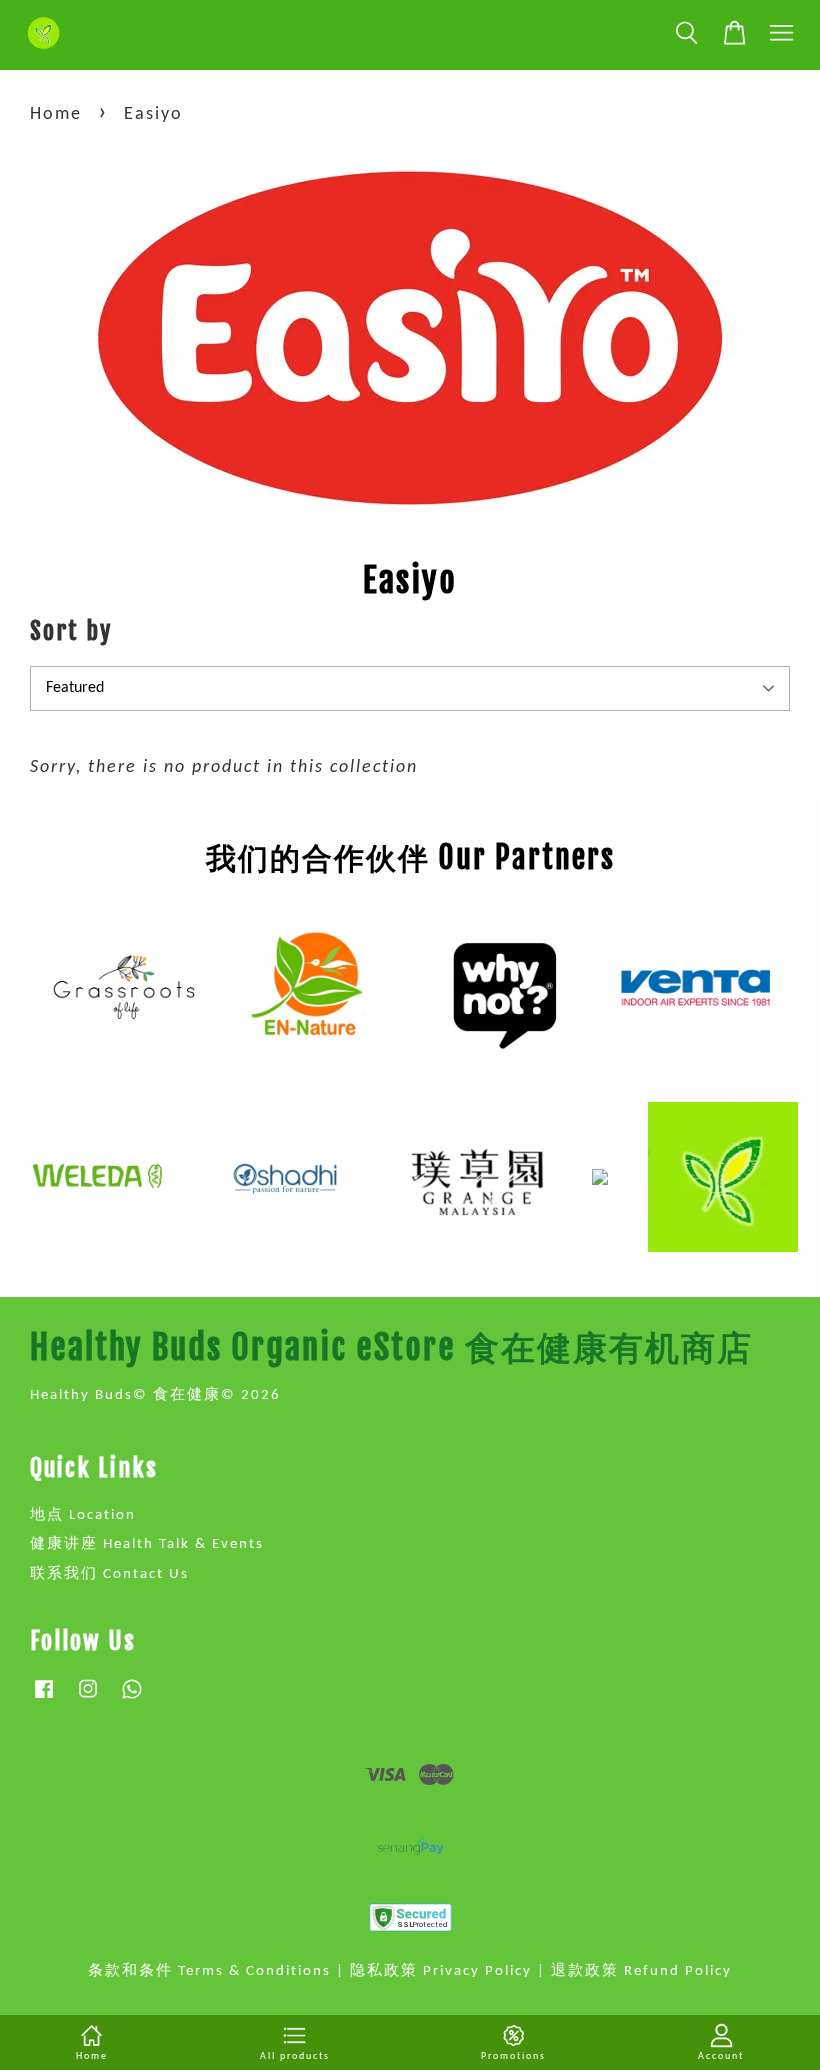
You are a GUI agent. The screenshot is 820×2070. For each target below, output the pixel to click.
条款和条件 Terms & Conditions (209, 1971)
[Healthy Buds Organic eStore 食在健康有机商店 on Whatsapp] (132, 1699)
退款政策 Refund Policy (641, 1971)
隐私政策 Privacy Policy (441, 1971)
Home (56, 114)
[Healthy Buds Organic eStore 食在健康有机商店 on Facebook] (44, 1699)
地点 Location (83, 1515)
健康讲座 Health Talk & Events (147, 1544)
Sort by (71, 631)
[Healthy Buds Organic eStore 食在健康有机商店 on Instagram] (88, 1699)
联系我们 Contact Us (109, 1574)
